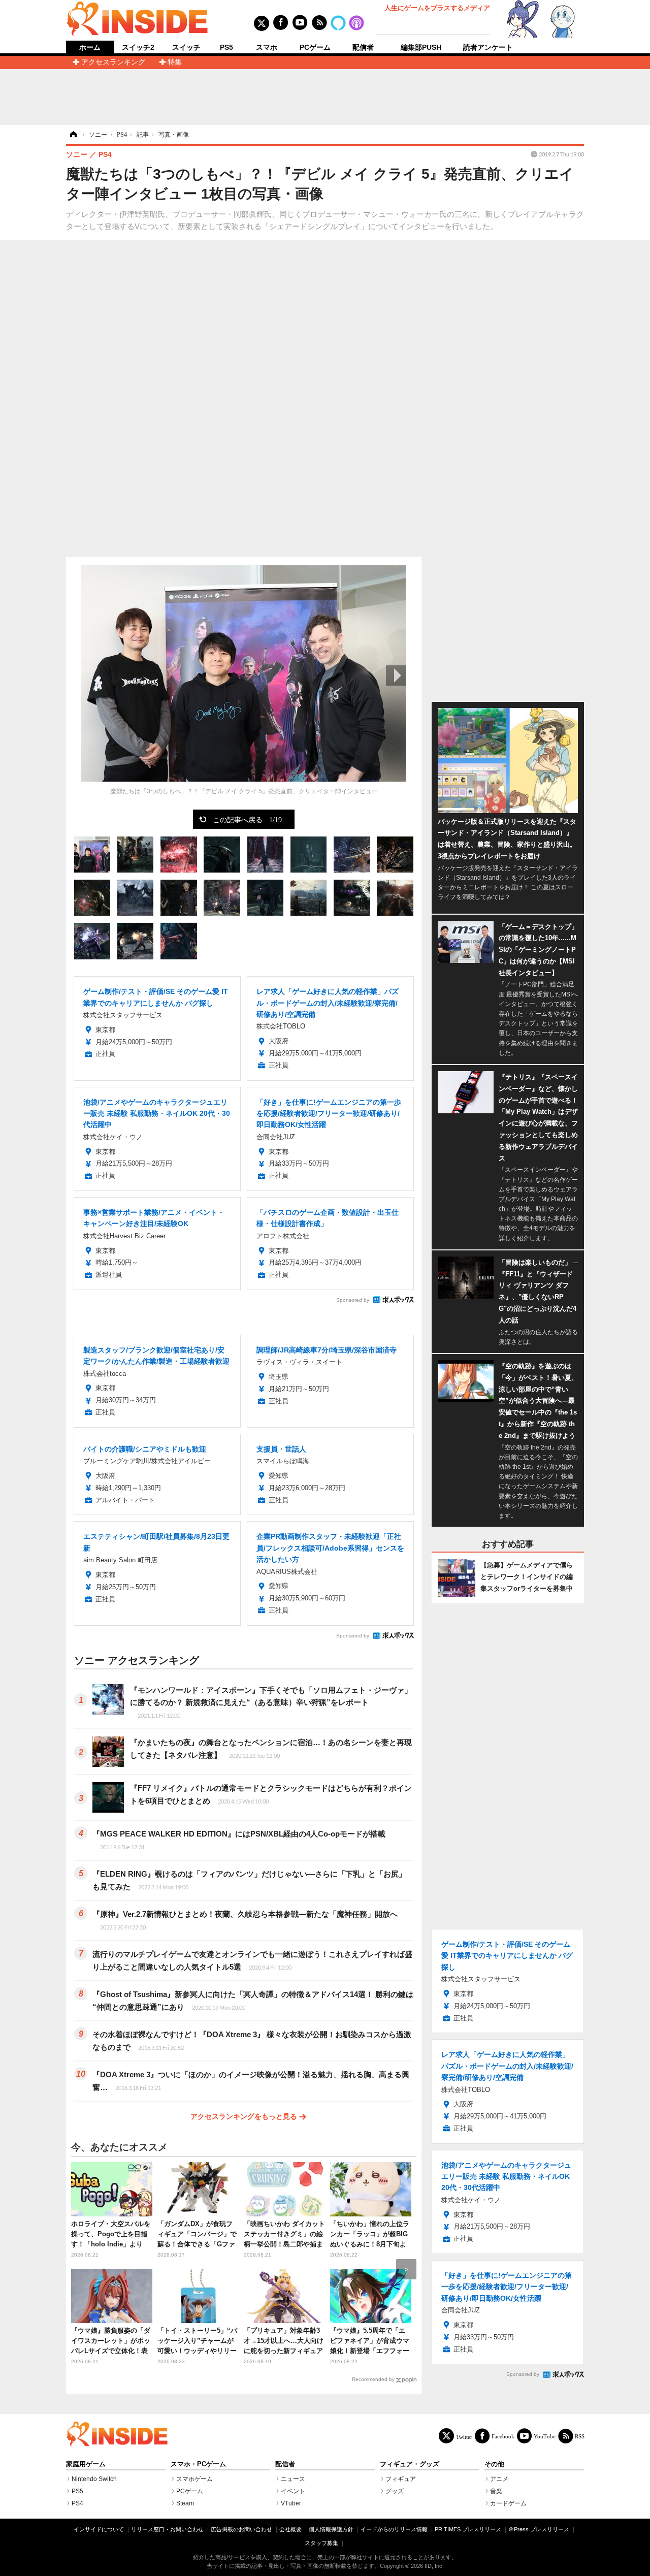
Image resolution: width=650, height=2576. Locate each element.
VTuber (291, 2503)
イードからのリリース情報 (394, 2529)
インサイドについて (99, 2529)
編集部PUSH (421, 47)
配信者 (363, 47)
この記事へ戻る (247, 819)
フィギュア (401, 2479)
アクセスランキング (113, 62)
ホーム (90, 47)
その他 (494, 2464)
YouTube (545, 2436)
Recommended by (373, 2379)
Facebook (503, 2436)
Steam (185, 2503)
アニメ (499, 2479)
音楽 (496, 2491)
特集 (175, 62)
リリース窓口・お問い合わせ (167, 2529)
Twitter (464, 2437)
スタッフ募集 (321, 2543)
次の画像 (396, 675)
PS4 (77, 2503)
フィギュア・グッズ (410, 2464)
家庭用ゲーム (86, 2464)
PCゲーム (315, 47)
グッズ (395, 2491)
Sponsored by (353, 1300)
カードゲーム (508, 2503)
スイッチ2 (138, 47)
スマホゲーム (194, 2479)
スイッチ (186, 47)
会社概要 (290, 2529)
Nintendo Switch (94, 2479)
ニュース (293, 2479)
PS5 (226, 47)
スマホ (267, 47)
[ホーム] (73, 135)
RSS (580, 2436)
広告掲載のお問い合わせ (241, 2529)
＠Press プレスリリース (539, 2529)
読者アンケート (488, 47)
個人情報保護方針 (331, 2529)
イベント (293, 2491)
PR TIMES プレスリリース (468, 2529)
